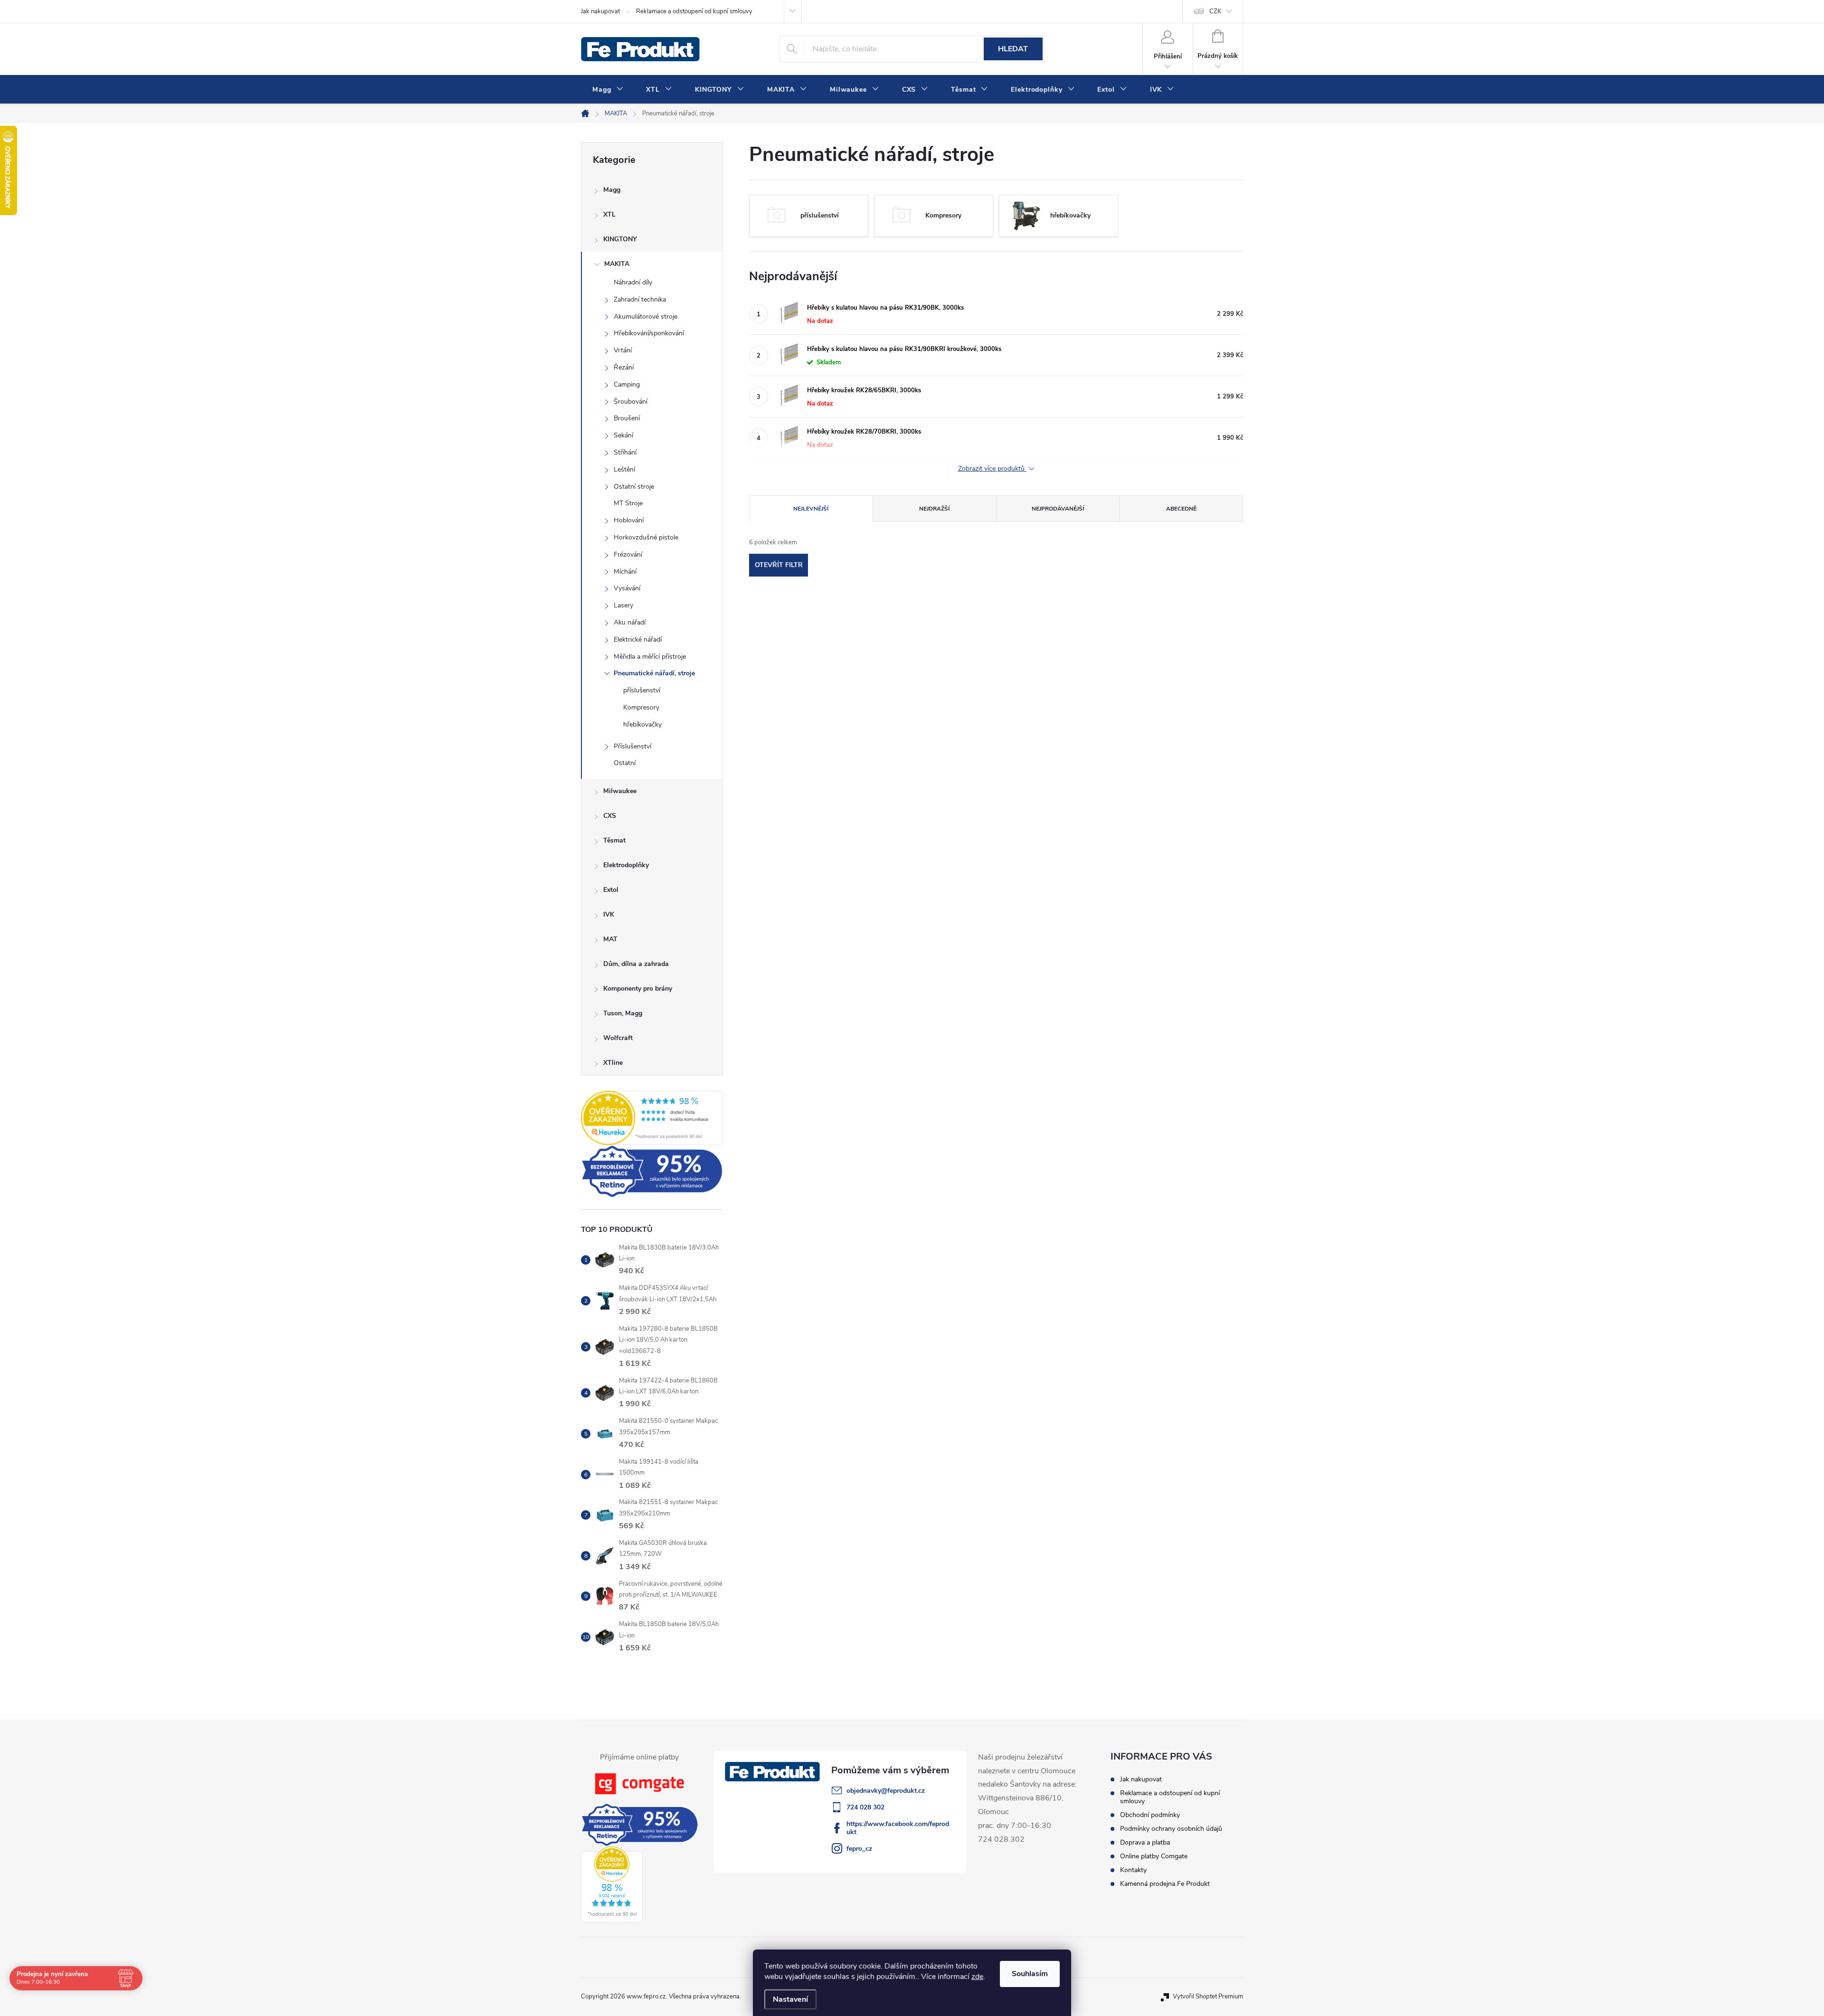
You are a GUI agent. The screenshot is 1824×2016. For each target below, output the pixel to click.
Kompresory (641, 707)
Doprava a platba (1145, 1842)
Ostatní (625, 763)
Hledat (1013, 49)
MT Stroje (628, 503)
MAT (610, 939)
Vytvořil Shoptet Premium (1208, 1997)
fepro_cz (859, 1849)
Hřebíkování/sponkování (649, 333)
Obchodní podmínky (1150, 1815)
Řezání (624, 367)
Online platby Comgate (1154, 1856)
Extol (611, 890)
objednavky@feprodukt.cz (886, 1791)
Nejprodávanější (1058, 509)
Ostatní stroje (634, 487)
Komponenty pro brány (638, 989)
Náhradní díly (633, 282)
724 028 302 (865, 1807)
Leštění (624, 469)
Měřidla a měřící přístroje (650, 657)
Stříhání (625, 452)
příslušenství (642, 690)
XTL (609, 214)
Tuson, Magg (623, 1013)
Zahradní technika (640, 299)
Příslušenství (632, 746)
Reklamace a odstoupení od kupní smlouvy (694, 11)
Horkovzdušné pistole (646, 537)
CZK (1215, 11)
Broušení (627, 418)
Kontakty (1133, 1870)
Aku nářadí (630, 622)
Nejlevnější (811, 509)
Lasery (623, 605)
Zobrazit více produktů (992, 469)
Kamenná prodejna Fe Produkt (1165, 1884)
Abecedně (1181, 509)
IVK (609, 914)
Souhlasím (1030, 1974)
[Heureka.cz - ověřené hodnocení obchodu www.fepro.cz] (652, 1118)
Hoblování (629, 520)
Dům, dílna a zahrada (636, 964)
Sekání (623, 435)
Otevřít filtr (779, 565)
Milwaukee (620, 791)
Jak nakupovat (600, 11)
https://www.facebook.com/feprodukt (898, 1828)
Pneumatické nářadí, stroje (654, 673)
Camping (627, 384)
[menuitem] (608, 90)
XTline (613, 1063)
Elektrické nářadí (638, 639)
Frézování (628, 554)
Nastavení (790, 1999)
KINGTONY (620, 239)
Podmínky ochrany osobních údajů (1171, 1829)
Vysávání (627, 588)
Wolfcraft (618, 1038)
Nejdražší (934, 509)
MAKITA (617, 264)
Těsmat (614, 840)
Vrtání (623, 350)
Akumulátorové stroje (646, 317)
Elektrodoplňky (626, 865)
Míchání (625, 572)
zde (977, 1977)
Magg (612, 190)
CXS (610, 816)
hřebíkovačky (642, 724)
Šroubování (631, 402)
